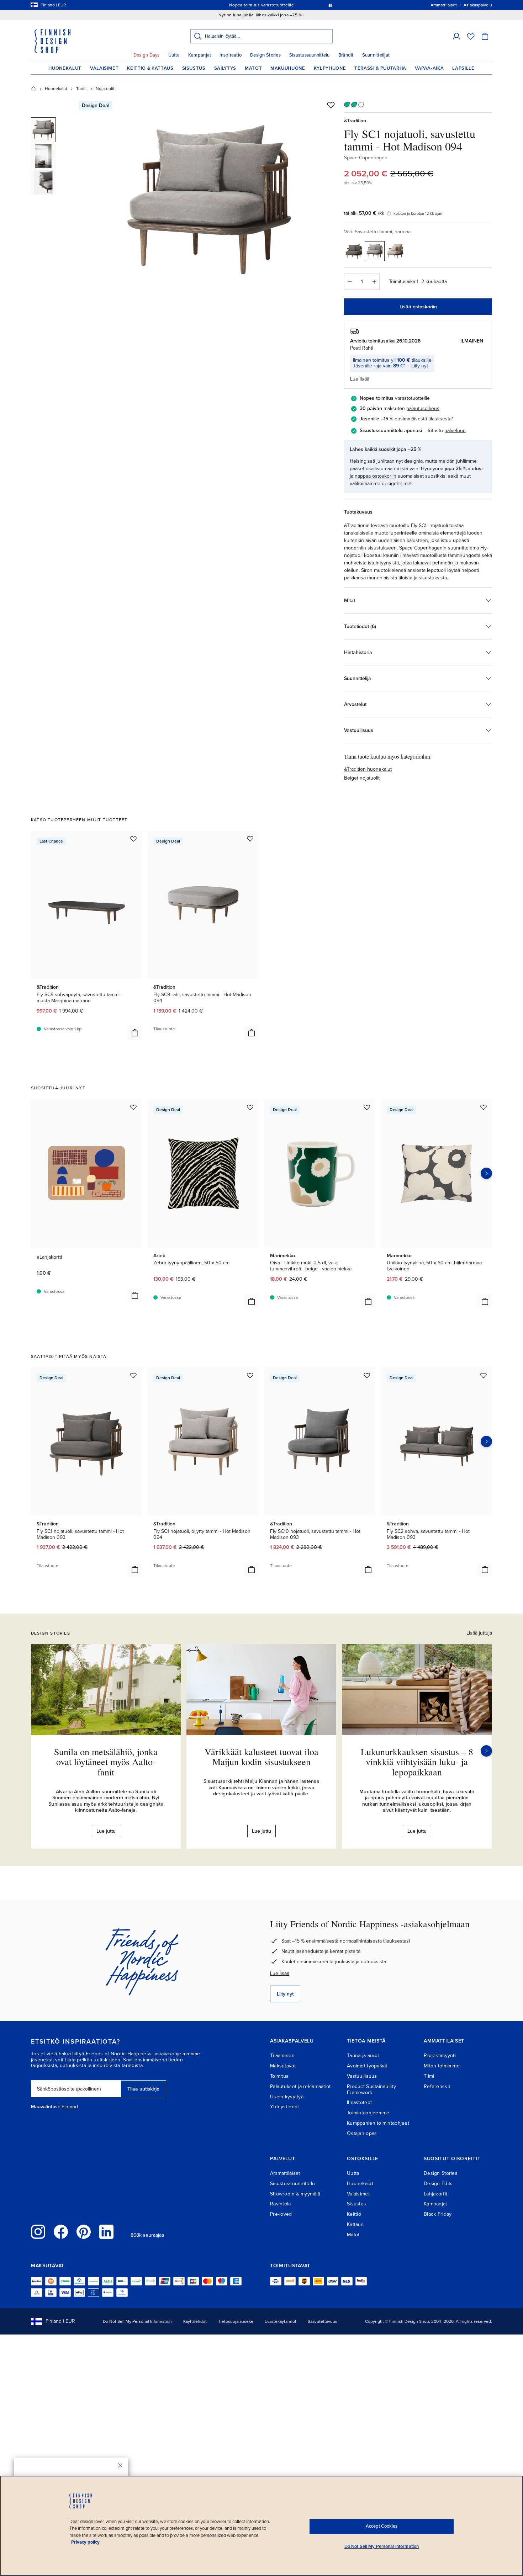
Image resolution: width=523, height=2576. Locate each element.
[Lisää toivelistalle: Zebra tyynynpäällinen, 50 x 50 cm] (250, 1107)
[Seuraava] (486, 1751)
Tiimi (429, 2076)
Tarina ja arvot (363, 2056)
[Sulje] (120, 2465)
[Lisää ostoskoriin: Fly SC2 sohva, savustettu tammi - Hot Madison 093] (485, 1569)
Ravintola (281, 2204)
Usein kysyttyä (287, 2097)
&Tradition (355, 121)
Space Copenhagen (366, 158)
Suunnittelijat (376, 55)
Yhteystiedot (284, 2107)
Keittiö (354, 2214)
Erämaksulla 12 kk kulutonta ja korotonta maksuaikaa (260, 5)
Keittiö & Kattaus (150, 68)
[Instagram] (38, 2232)
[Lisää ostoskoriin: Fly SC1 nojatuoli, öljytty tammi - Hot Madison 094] (252, 1569)
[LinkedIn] (106, 2232)
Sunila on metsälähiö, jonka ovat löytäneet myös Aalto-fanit (106, 1762)
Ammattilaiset (285, 2173)
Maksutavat (283, 2066)
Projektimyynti (440, 2056)
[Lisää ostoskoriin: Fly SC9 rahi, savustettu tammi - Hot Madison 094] (252, 1033)
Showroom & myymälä (295, 2194)
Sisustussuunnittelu (310, 55)
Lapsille (463, 68)
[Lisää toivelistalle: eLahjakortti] (133, 1107)
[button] (456, 36)
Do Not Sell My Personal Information (137, 2321)
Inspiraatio (231, 55)
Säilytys (225, 68)
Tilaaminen (282, 2056)
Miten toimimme (442, 2066)
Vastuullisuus (362, 2076)
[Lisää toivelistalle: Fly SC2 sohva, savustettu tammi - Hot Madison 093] (484, 1375)
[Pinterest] (84, 2232)
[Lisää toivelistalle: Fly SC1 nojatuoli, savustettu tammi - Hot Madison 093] (133, 1375)
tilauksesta (440, 419)
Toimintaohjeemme (368, 2113)
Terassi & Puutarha (380, 68)
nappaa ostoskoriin (376, 476)
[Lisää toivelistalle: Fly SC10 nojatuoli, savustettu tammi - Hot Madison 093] (367, 1375)
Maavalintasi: (46, 2107)
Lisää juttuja (479, 1633)
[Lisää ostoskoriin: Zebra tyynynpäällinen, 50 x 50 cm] (252, 1301)
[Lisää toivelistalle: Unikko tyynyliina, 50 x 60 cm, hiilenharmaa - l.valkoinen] (484, 1107)
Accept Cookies (382, 2526)
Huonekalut (65, 68)
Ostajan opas (362, 2133)
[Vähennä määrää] (349, 282)
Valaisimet (104, 68)
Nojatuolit (105, 89)
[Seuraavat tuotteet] (486, 1173)
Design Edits (438, 2184)
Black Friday (438, 2214)
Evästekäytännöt (281, 2321)
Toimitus (279, 2076)
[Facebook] (61, 2232)
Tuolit (81, 89)
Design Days (147, 55)
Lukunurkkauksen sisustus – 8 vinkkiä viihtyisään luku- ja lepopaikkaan (417, 1762)
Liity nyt (420, 366)
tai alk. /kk (364, 213)
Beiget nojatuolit (362, 778)
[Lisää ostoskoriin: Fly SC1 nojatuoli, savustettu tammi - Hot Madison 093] (135, 1569)
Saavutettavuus (323, 2321)
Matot (253, 68)
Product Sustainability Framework (371, 2089)
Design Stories (265, 55)
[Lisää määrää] (374, 282)
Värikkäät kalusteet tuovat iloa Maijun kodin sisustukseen (261, 1757)
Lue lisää (280, 1973)
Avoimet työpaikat (367, 2066)
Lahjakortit (435, 2194)
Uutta (174, 55)
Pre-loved (281, 2214)
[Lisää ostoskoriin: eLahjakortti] (135, 1295)
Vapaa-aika (429, 68)
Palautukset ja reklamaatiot (300, 2086)
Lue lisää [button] (360, 379)
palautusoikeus (423, 408)
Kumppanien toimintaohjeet (378, 2123)
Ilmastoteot (359, 2102)
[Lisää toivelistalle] (331, 105)
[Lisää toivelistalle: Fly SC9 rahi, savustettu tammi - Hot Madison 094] (250, 839)
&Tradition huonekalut (368, 769)
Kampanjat (200, 55)
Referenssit (437, 2086)
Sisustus (194, 68)
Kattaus (355, 2224)
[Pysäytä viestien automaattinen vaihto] (330, 5)
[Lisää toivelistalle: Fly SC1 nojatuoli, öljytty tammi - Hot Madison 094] (250, 1375)
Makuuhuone (288, 68)
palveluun (455, 431)
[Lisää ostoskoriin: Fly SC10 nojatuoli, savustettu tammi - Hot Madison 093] (368, 1569)
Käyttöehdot (195, 2321)
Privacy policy (85, 2542)
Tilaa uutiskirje (143, 2089)
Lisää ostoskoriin (418, 307)
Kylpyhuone (330, 68)
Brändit (346, 55)
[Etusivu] (33, 89)
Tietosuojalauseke (236, 2321)
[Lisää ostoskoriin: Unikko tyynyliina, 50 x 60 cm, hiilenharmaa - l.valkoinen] (485, 1301)
